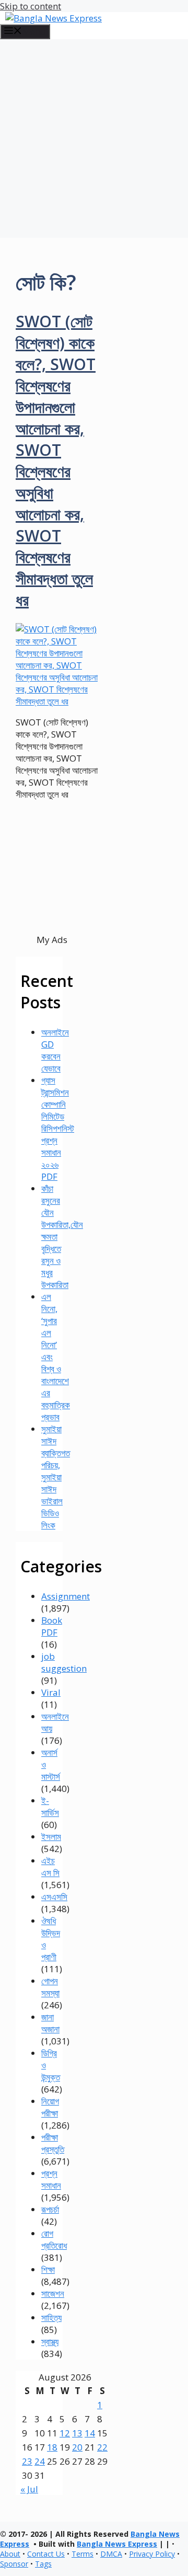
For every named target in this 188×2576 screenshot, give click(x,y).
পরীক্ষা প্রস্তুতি (53, 2143)
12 (65, 2433)
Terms (83, 2554)
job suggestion (64, 1662)
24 (40, 2461)
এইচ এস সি (50, 1867)
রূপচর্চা (50, 2209)
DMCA (111, 2554)
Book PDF (52, 1626)
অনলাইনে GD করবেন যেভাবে (55, 1050)
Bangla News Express (117, 2544)
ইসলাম (51, 1837)
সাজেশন (53, 2293)
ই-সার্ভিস (50, 1807)
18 (52, 2447)
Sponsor (14, 2564)
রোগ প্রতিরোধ (54, 2239)
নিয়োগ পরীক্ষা (50, 2107)
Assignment (66, 1596)
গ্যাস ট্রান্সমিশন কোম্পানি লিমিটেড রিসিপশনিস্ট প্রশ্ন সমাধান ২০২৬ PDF (58, 1128)
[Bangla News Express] (54, 18)
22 (102, 2447)
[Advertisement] (94, 139)
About (10, 2554)
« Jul (29, 2489)
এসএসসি (54, 1897)
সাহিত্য (51, 2318)
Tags (43, 2564)
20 (77, 2447)
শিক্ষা (48, 2269)
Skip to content (31, 6)
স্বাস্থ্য (50, 2342)
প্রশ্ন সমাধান (51, 2179)
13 (77, 2433)
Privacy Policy (152, 2554)
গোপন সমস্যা (50, 1987)
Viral (51, 1692)
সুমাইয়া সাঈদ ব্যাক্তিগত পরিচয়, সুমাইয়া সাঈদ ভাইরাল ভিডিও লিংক (56, 1477)
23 (27, 2461)
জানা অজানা (50, 2023)
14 (90, 2433)
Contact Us (46, 2554)
